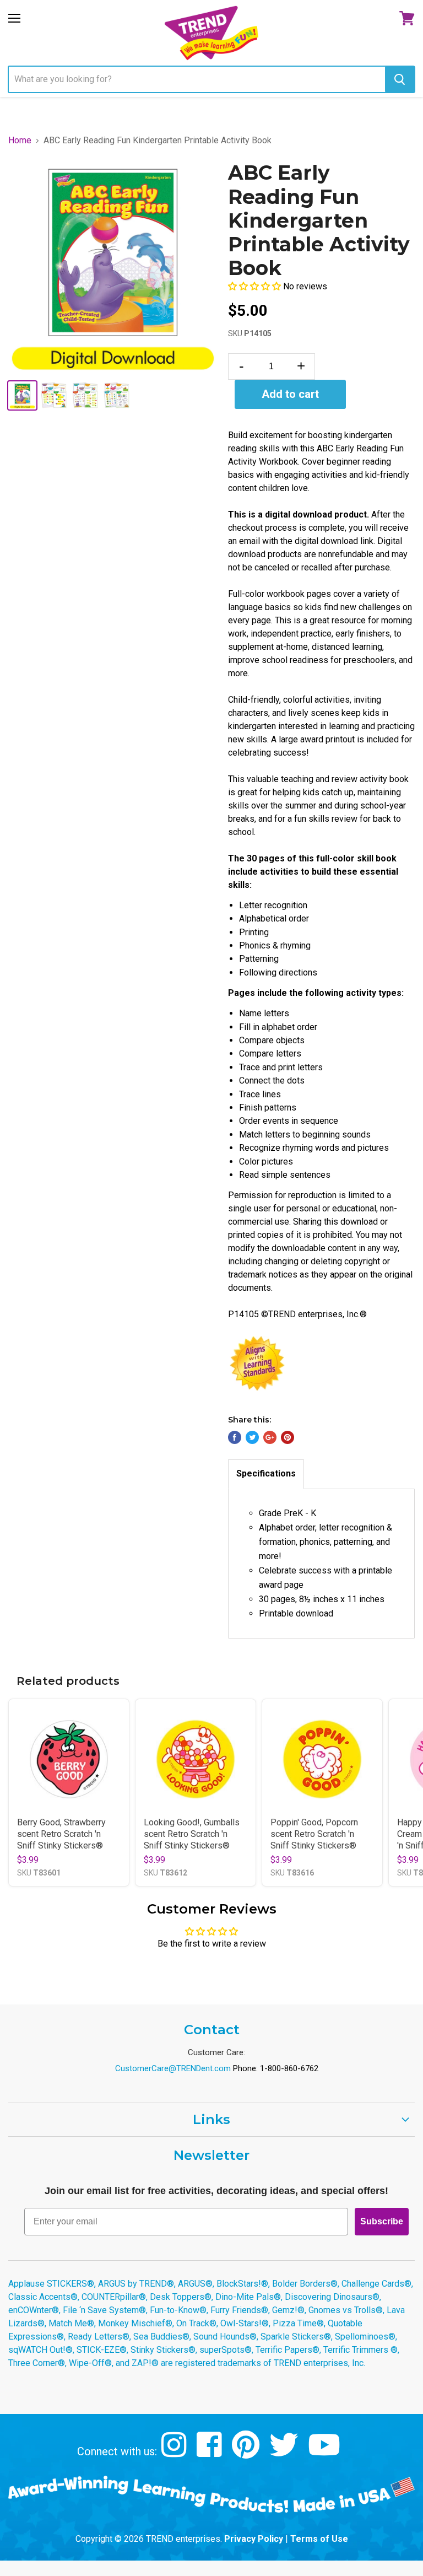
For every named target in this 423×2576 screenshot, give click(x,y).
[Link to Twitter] (285, 2453)
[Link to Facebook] (211, 2453)
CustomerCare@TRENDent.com (173, 2068)
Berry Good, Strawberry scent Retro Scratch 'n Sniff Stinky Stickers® (61, 1834)
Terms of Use (319, 2539)
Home (20, 141)
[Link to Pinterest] (247, 2453)
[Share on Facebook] (235, 1437)
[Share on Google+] (270, 1437)
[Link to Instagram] (175, 2453)
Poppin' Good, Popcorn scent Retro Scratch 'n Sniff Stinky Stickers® (314, 1834)
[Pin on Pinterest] (288, 1437)
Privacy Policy (254, 2539)
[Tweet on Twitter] (252, 1437)
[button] (256, 286)
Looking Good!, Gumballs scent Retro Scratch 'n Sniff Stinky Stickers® (192, 1834)
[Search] (400, 79)
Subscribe (382, 2221)
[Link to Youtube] (326, 2453)
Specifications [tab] (266, 1473)
